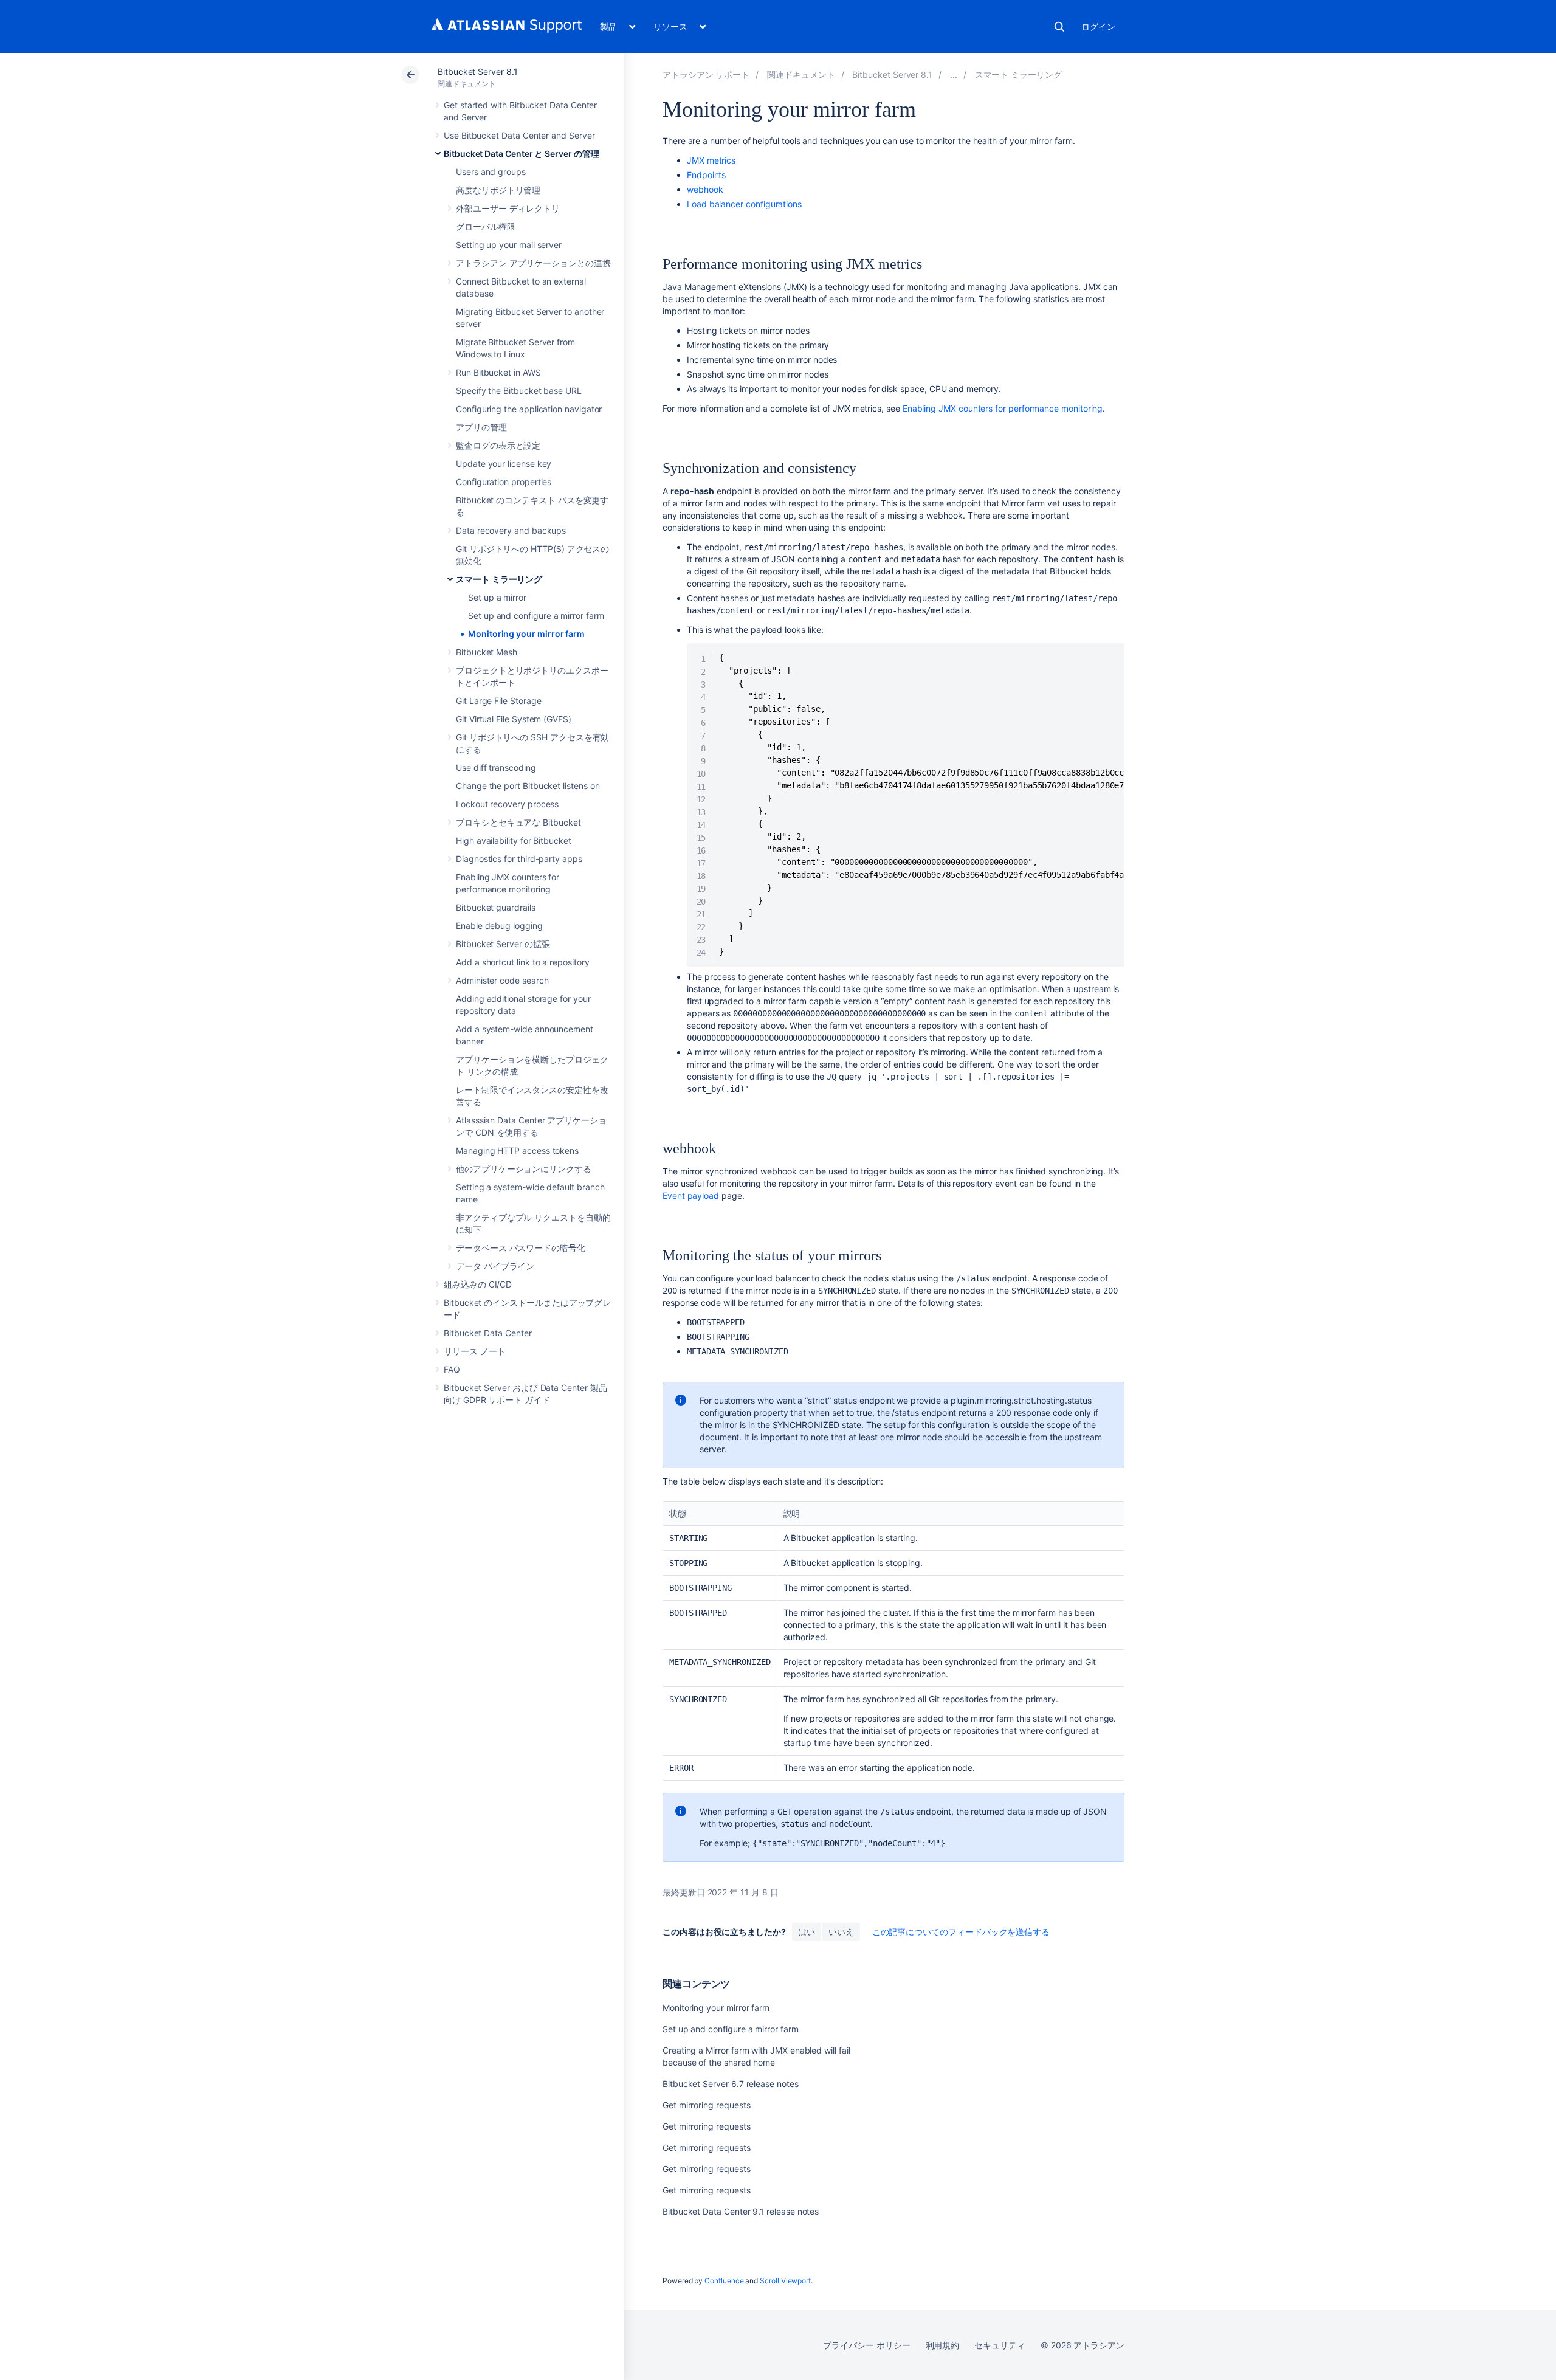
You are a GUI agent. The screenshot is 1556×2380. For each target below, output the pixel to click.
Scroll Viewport (785, 2281)
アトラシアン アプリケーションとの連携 (533, 263)
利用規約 (943, 2345)
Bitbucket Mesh (487, 652)
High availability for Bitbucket (514, 840)
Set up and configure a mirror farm (536, 616)
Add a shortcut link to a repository (523, 962)
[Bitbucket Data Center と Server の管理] (954, 74)
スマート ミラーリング (499, 579)
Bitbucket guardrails (496, 907)
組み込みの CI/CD (478, 1284)
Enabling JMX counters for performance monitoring (1003, 408)
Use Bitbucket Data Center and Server (519, 135)
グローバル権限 (486, 226)
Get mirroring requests (706, 2105)
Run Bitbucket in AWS (498, 372)
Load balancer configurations (744, 204)
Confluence (724, 2281)
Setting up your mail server (509, 245)
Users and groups (491, 172)
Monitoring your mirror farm (526, 634)
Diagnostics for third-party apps (519, 859)
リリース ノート (474, 1351)
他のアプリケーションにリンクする (524, 1169)
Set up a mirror (497, 597)
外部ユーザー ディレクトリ (508, 208)
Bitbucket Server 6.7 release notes (731, 2084)
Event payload (691, 1195)
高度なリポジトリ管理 (498, 190)
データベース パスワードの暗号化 (521, 1248)
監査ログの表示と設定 (498, 445)
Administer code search (502, 980)
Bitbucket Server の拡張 (503, 944)
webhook (705, 189)
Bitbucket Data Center (488, 1333)
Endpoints (706, 175)
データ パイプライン (495, 1266)
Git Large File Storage (498, 701)
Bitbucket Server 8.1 (478, 71)
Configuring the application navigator (529, 409)
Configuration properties (504, 482)
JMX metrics (711, 160)
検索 (1059, 27)
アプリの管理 (481, 427)
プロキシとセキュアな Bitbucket (518, 822)
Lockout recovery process (507, 804)
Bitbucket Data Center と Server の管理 (522, 153)
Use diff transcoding (496, 767)
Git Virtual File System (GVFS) (514, 719)
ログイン (1098, 26)
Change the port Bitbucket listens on (528, 786)
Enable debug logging (499, 926)
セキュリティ (1000, 2345)
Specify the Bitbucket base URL (519, 391)
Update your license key (504, 464)
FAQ (452, 1369)
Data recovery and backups (511, 530)
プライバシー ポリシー (866, 2345)
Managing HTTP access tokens (517, 1150)
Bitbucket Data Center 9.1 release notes (741, 2211)
